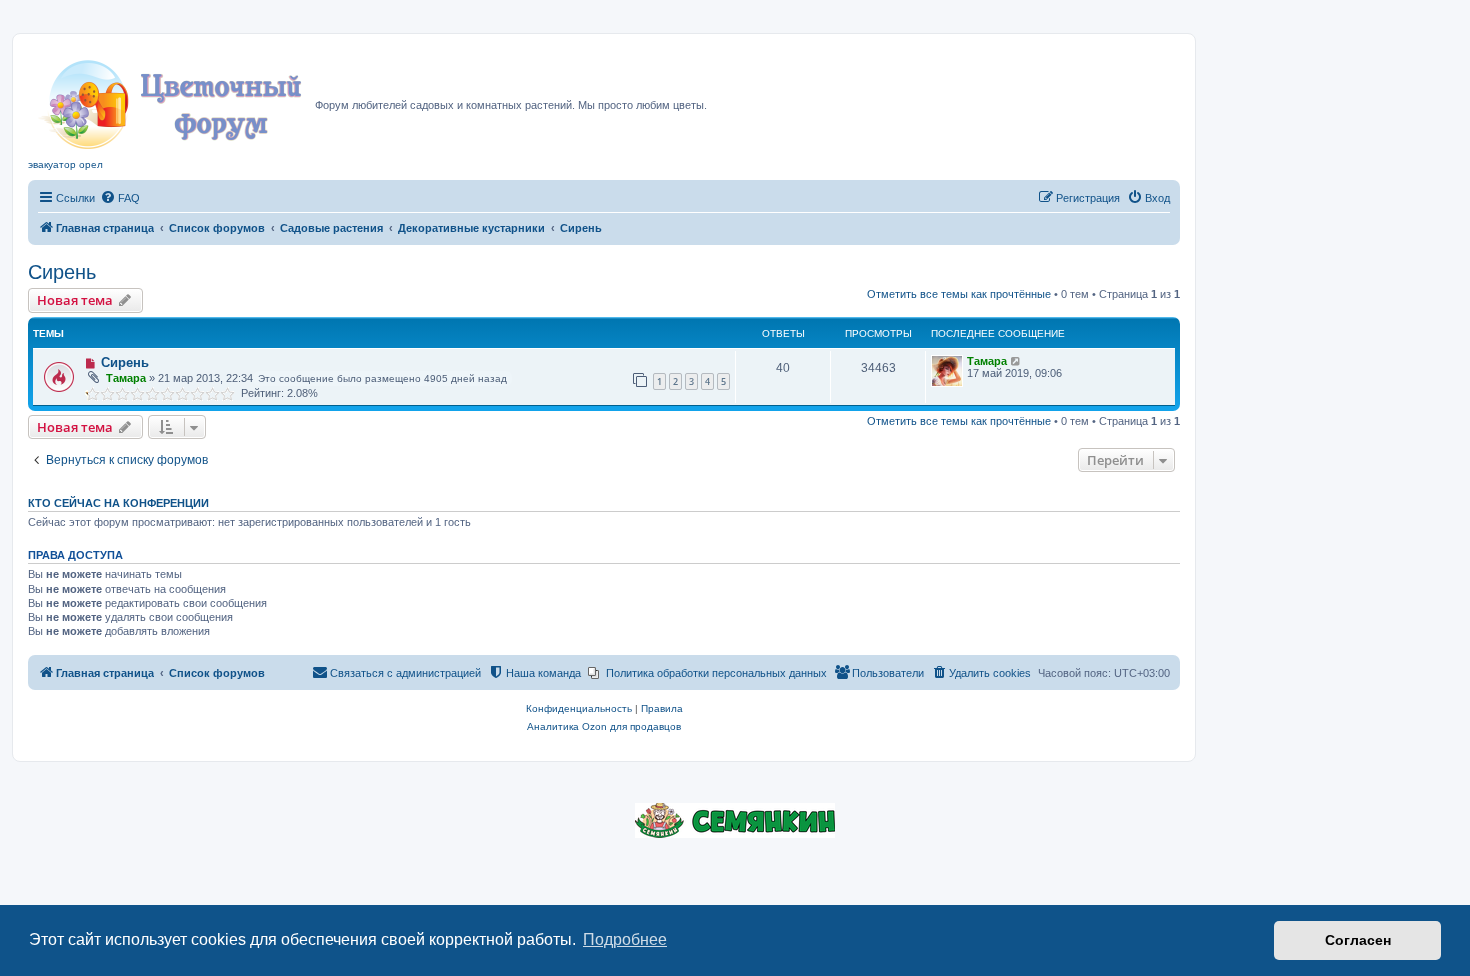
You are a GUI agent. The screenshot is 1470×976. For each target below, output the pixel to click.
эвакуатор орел (65, 164)
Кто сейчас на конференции (118, 503)
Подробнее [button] (625, 939)
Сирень (62, 272)
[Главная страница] (171, 99)
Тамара (126, 378)
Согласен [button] (1358, 940)
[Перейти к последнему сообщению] (1016, 361)
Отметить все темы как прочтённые (959, 294)
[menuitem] (120, 198)
